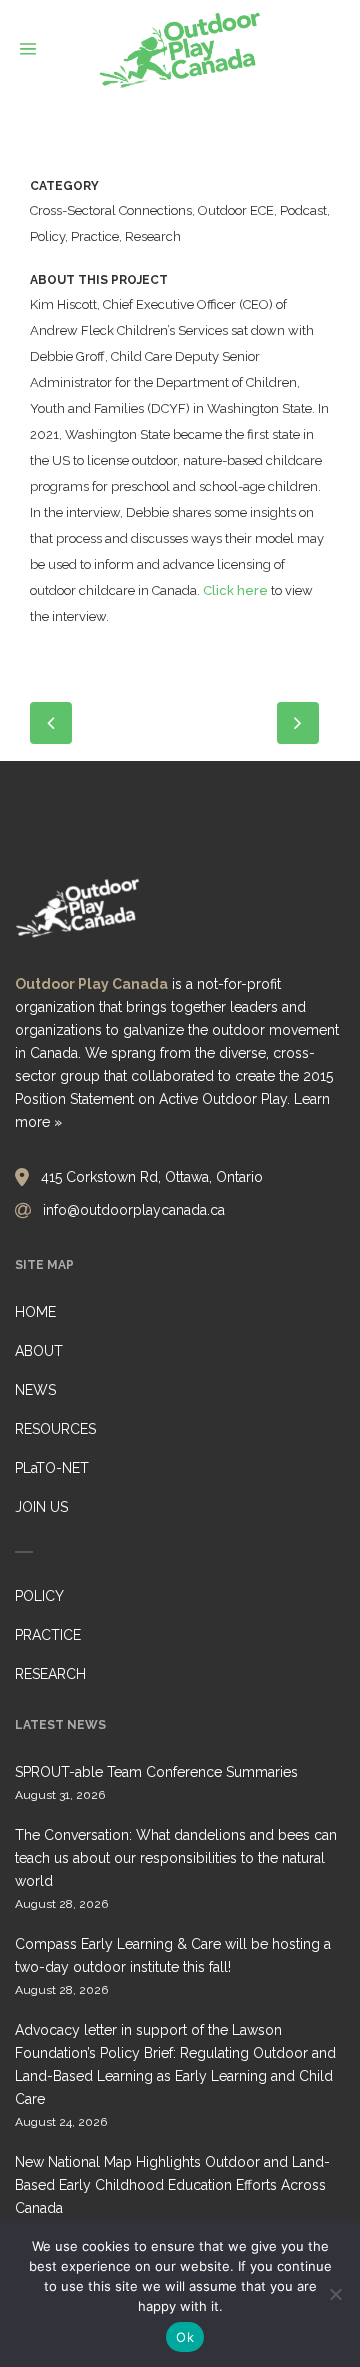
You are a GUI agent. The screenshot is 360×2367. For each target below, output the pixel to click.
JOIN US (41, 1507)
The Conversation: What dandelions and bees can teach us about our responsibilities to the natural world (176, 1858)
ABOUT (39, 1351)
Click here (235, 590)
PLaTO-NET (52, 1468)
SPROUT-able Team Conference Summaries (156, 1772)
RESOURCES (55, 1429)
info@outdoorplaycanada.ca (134, 1210)
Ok (185, 2337)
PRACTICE (48, 1635)
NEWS (35, 1390)
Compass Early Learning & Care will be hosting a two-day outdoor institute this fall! (173, 1955)
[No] (335, 2294)
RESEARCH (50, 1674)
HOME (35, 1312)
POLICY (39, 1596)
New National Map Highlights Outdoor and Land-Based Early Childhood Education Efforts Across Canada (172, 2185)
